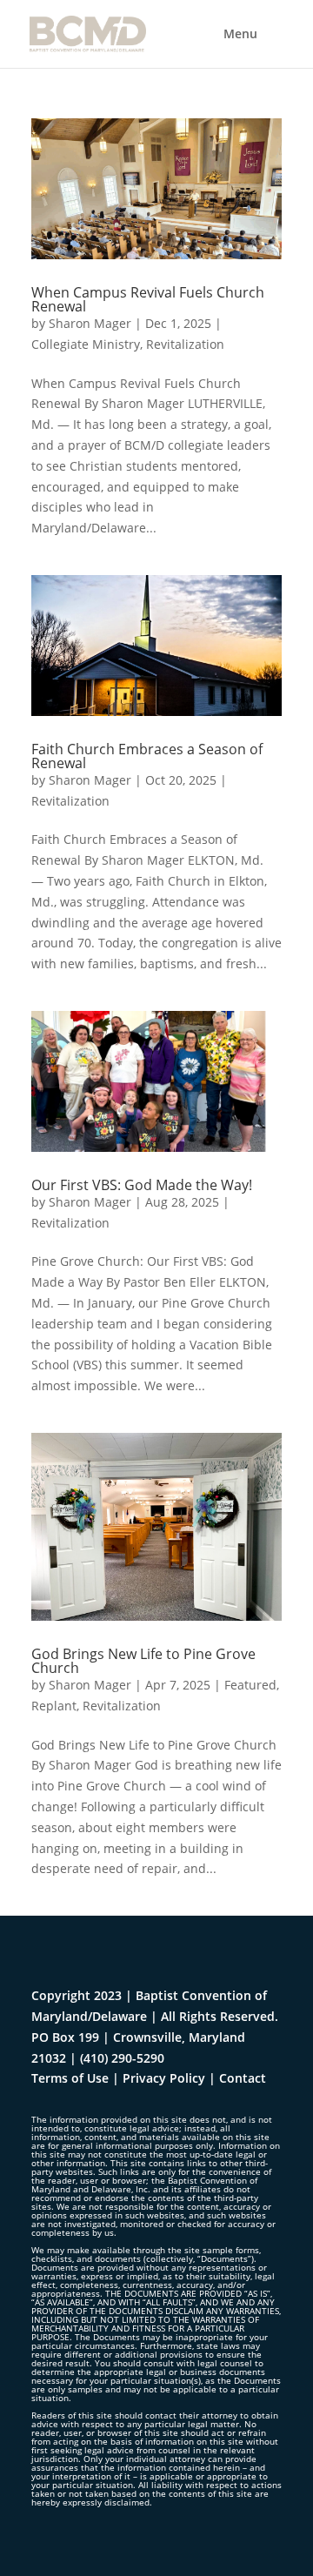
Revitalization (185, 344)
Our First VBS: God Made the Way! (142, 1185)
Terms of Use (70, 2078)
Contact (243, 2078)
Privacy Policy (164, 2078)
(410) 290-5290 (122, 2058)
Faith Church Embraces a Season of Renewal (147, 756)
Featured (250, 1685)
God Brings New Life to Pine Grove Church (143, 1661)
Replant (54, 1706)
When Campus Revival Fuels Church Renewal (148, 299)
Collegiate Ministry (86, 344)
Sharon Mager (90, 323)
